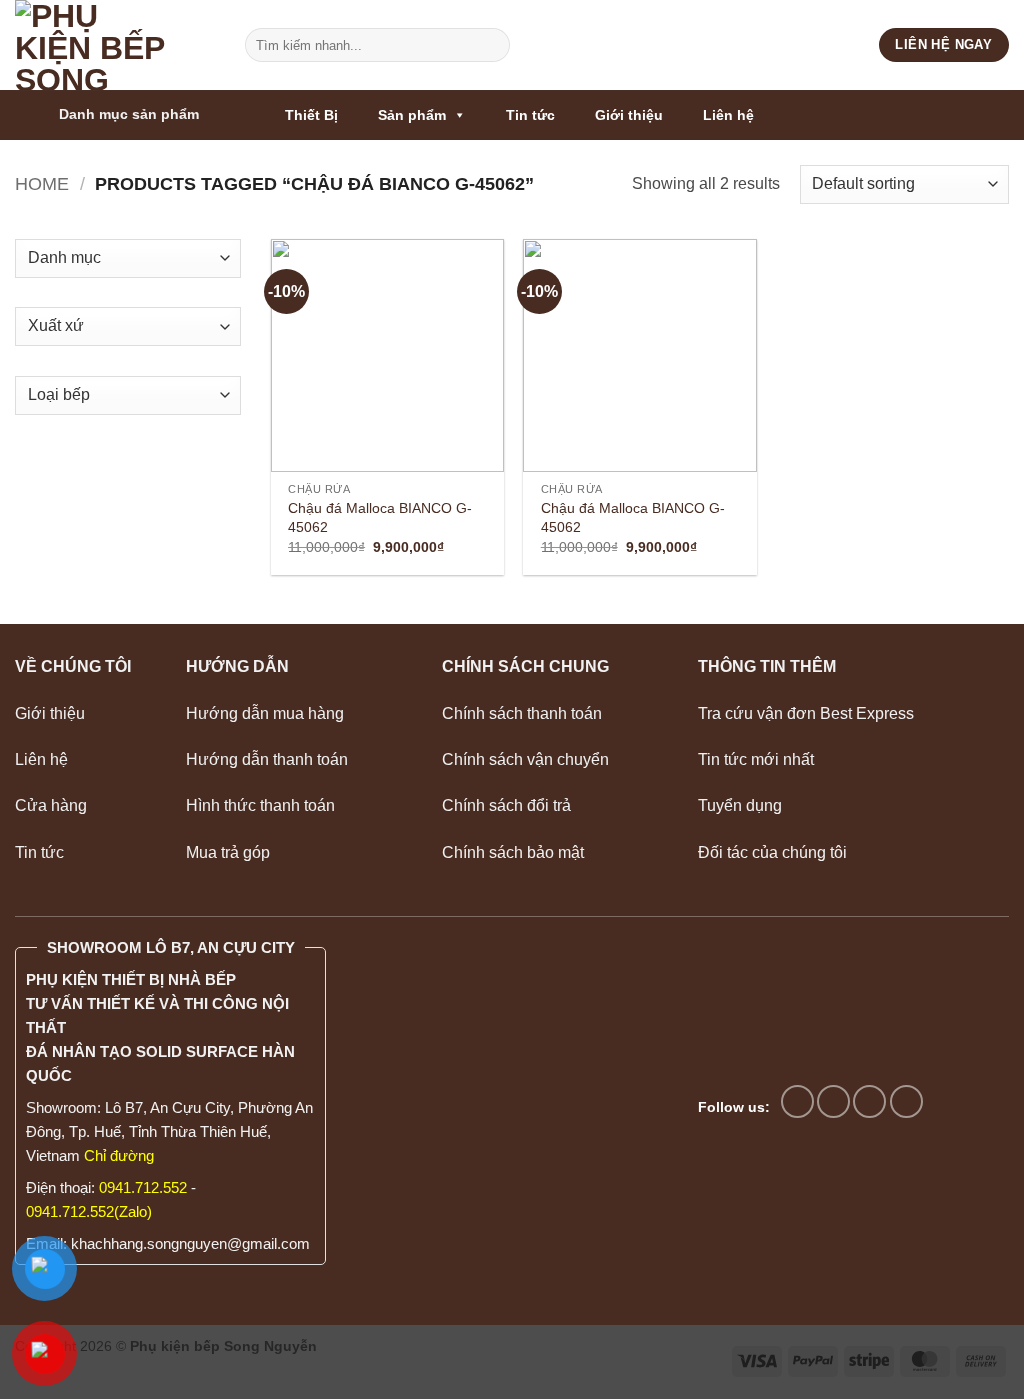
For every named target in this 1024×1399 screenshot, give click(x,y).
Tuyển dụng (740, 805)
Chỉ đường (119, 1155)
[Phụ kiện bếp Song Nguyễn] (115, 45)
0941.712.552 (143, 1187)
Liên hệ (728, 115)
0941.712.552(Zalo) (89, 1211)
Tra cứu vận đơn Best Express (806, 713)
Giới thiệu (629, 115)
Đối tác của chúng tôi (772, 852)
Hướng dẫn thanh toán (269, 759)
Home (42, 183)
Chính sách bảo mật (513, 852)
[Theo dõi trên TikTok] (833, 1101)
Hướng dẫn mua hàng (265, 713)
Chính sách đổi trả (506, 805)
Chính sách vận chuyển (525, 759)
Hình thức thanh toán (260, 805)
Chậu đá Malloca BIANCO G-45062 (380, 517)
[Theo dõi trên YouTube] (906, 1101)
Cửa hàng (51, 805)
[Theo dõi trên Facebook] (797, 1101)
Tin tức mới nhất (756, 759)
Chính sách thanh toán (522, 713)
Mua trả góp (228, 852)
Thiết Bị (311, 115)
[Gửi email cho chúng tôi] (869, 1101)
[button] (140, 115)
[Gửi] (490, 45)
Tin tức (530, 115)
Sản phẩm (412, 115)
